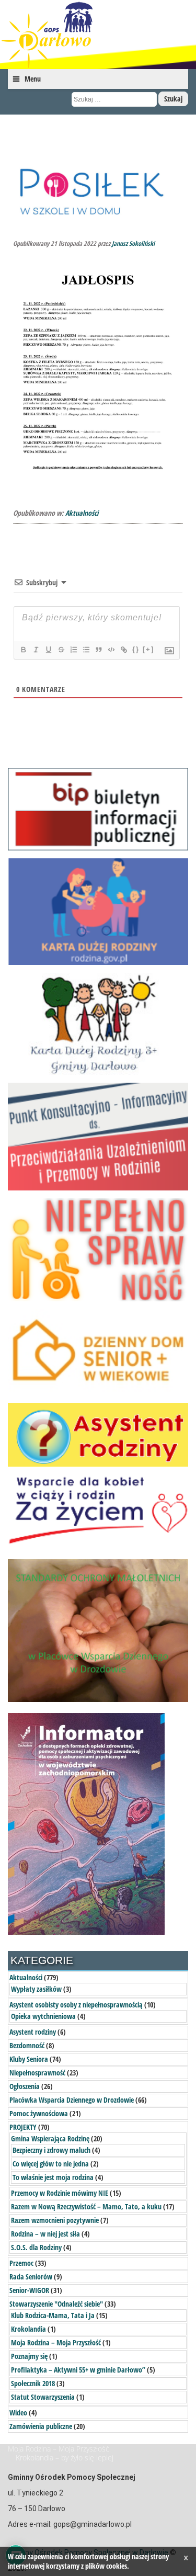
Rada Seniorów (31, 2277)
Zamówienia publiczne (41, 2426)
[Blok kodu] (111, 650)
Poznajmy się (29, 2356)
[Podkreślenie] (48, 650)
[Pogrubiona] (23, 650)
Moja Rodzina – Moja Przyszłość (56, 2342)
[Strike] (61, 650)
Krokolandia (28, 2329)
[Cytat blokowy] (98, 650)
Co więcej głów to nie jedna (51, 2164)
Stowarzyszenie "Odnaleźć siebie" (56, 2304)
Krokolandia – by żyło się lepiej (65, 2458)
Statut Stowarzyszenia (43, 2397)
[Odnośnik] (123, 650)
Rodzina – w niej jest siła (45, 2234)
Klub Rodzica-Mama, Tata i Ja (53, 2315)
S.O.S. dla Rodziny (36, 2247)
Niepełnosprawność (37, 2073)
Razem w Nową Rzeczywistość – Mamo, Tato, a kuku (86, 2206)
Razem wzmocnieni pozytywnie (55, 2220)
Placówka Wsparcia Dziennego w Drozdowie (72, 2100)
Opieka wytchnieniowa (43, 2016)
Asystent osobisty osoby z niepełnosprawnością (76, 2005)
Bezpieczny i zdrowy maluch (51, 2150)
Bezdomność (27, 2045)
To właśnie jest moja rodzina (53, 2177)
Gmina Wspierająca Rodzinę (50, 2138)
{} (136, 649)
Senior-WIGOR (29, 2290)
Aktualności (82, 513)
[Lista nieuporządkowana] (86, 650)
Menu (33, 79)
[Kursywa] (36, 650)
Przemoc (21, 2263)
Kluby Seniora (29, 2059)
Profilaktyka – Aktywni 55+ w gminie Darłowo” (78, 2370)
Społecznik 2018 (33, 2383)
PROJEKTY (23, 2127)
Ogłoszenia (25, 2086)
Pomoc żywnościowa (39, 2113)
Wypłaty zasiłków (36, 1989)
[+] (148, 649)
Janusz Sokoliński (133, 243)
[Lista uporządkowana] (73, 650)
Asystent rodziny (33, 2032)
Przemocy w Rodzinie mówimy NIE (60, 2193)
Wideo (18, 2413)
